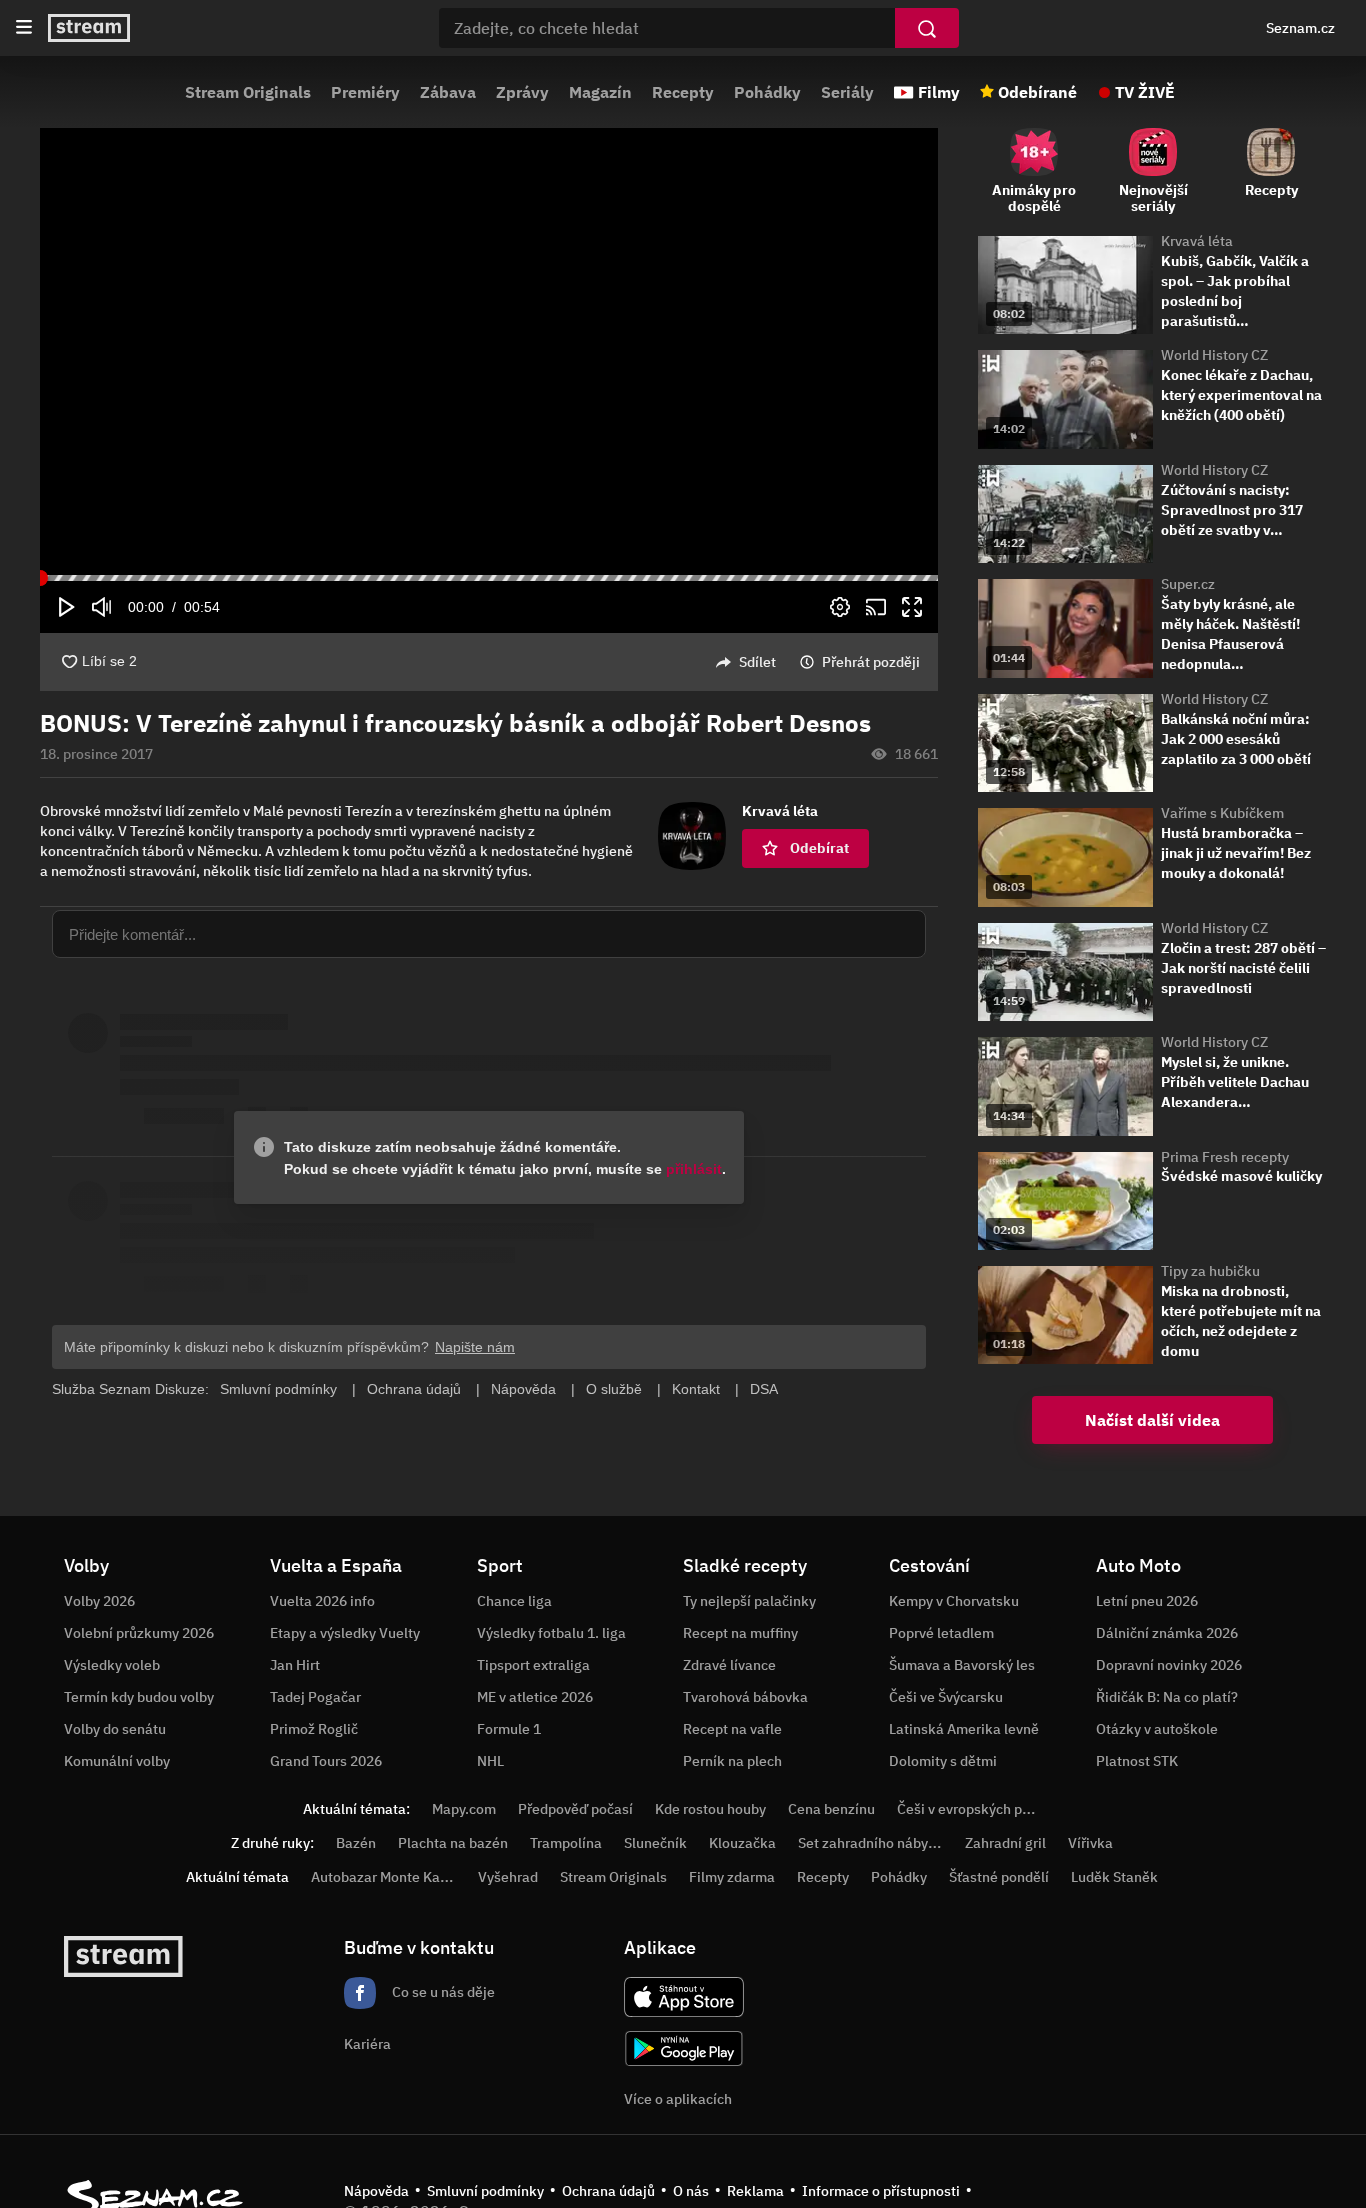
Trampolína (566, 1843)
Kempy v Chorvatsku (954, 1601)
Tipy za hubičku (1210, 1271)
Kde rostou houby (710, 1809)
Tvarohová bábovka (745, 1697)
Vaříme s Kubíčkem (1222, 813)
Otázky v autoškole (1157, 1729)
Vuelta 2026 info (322, 1601)
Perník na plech (732, 1761)
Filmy (939, 92)
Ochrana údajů (608, 2191)
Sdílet (757, 662)
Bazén (356, 1843)
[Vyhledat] (927, 28)
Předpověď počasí (575, 1809)
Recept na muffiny (740, 1633)
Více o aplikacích (678, 2099)
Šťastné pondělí (999, 1877)
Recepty (683, 92)
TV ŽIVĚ (1145, 92)
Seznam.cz (1300, 28)
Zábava (448, 92)
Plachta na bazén (453, 1843)
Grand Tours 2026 (326, 1761)
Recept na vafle (732, 1729)
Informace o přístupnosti (881, 2191)
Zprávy (522, 92)
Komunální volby (117, 1761)
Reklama (755, 2191)
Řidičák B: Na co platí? (1167, 1697)
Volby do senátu (115, 1729)
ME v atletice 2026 (535, 1697)
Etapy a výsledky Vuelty (345, 1633)
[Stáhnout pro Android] (684, 2048)
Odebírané (1037, 92)
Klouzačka (742, 1843)
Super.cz (1188, 584)
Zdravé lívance (729, 1665)
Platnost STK (1137, 1761)
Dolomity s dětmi (943, 1761)
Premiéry (365, 92)
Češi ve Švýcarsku (946, 1697)
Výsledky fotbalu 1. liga (551, 1633)
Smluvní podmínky (485, 2191)
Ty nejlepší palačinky (749, 1601)
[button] (489, 351)
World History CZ (1214, 355)
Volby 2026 (99, 1601)
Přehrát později (871, 662)
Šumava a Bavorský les (962, 1665)
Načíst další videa (1152, 1420)
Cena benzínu (831, 1809)
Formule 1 (509, 1729)
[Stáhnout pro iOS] (684, 1997)
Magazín (600, 92)
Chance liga (514, 1601)
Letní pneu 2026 (1147, 1601)
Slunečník (655, 1843)
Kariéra (367, 2044)
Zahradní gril (1005, 1843)
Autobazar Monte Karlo (384, 1877)
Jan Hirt (295, 1665)
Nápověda (376, 2191)
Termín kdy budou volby (139, 1697)
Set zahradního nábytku (873, 1843)
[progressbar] (489, 578)
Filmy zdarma (732, 1877)
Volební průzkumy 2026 (139, 1633)
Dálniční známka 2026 (1167, 1633)
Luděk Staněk (1114, 1877)
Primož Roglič (314, 1729)
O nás (691, 2191)
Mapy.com (464, 1809)
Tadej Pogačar (315, 1697)
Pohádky (767, 92)
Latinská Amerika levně (964, 1729)
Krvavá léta (1197, 241)
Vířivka (1090, 1843)
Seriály (847, 92)
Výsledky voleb (112, 1665)
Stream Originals (248, 92)
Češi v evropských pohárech (985, 1809)
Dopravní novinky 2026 (1169, 1665)
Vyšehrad (508, 1877)
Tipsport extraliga (533, 1665)
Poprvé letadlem (941, 1633)
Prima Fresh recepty (1225, 1157)
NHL (490, 1761)
